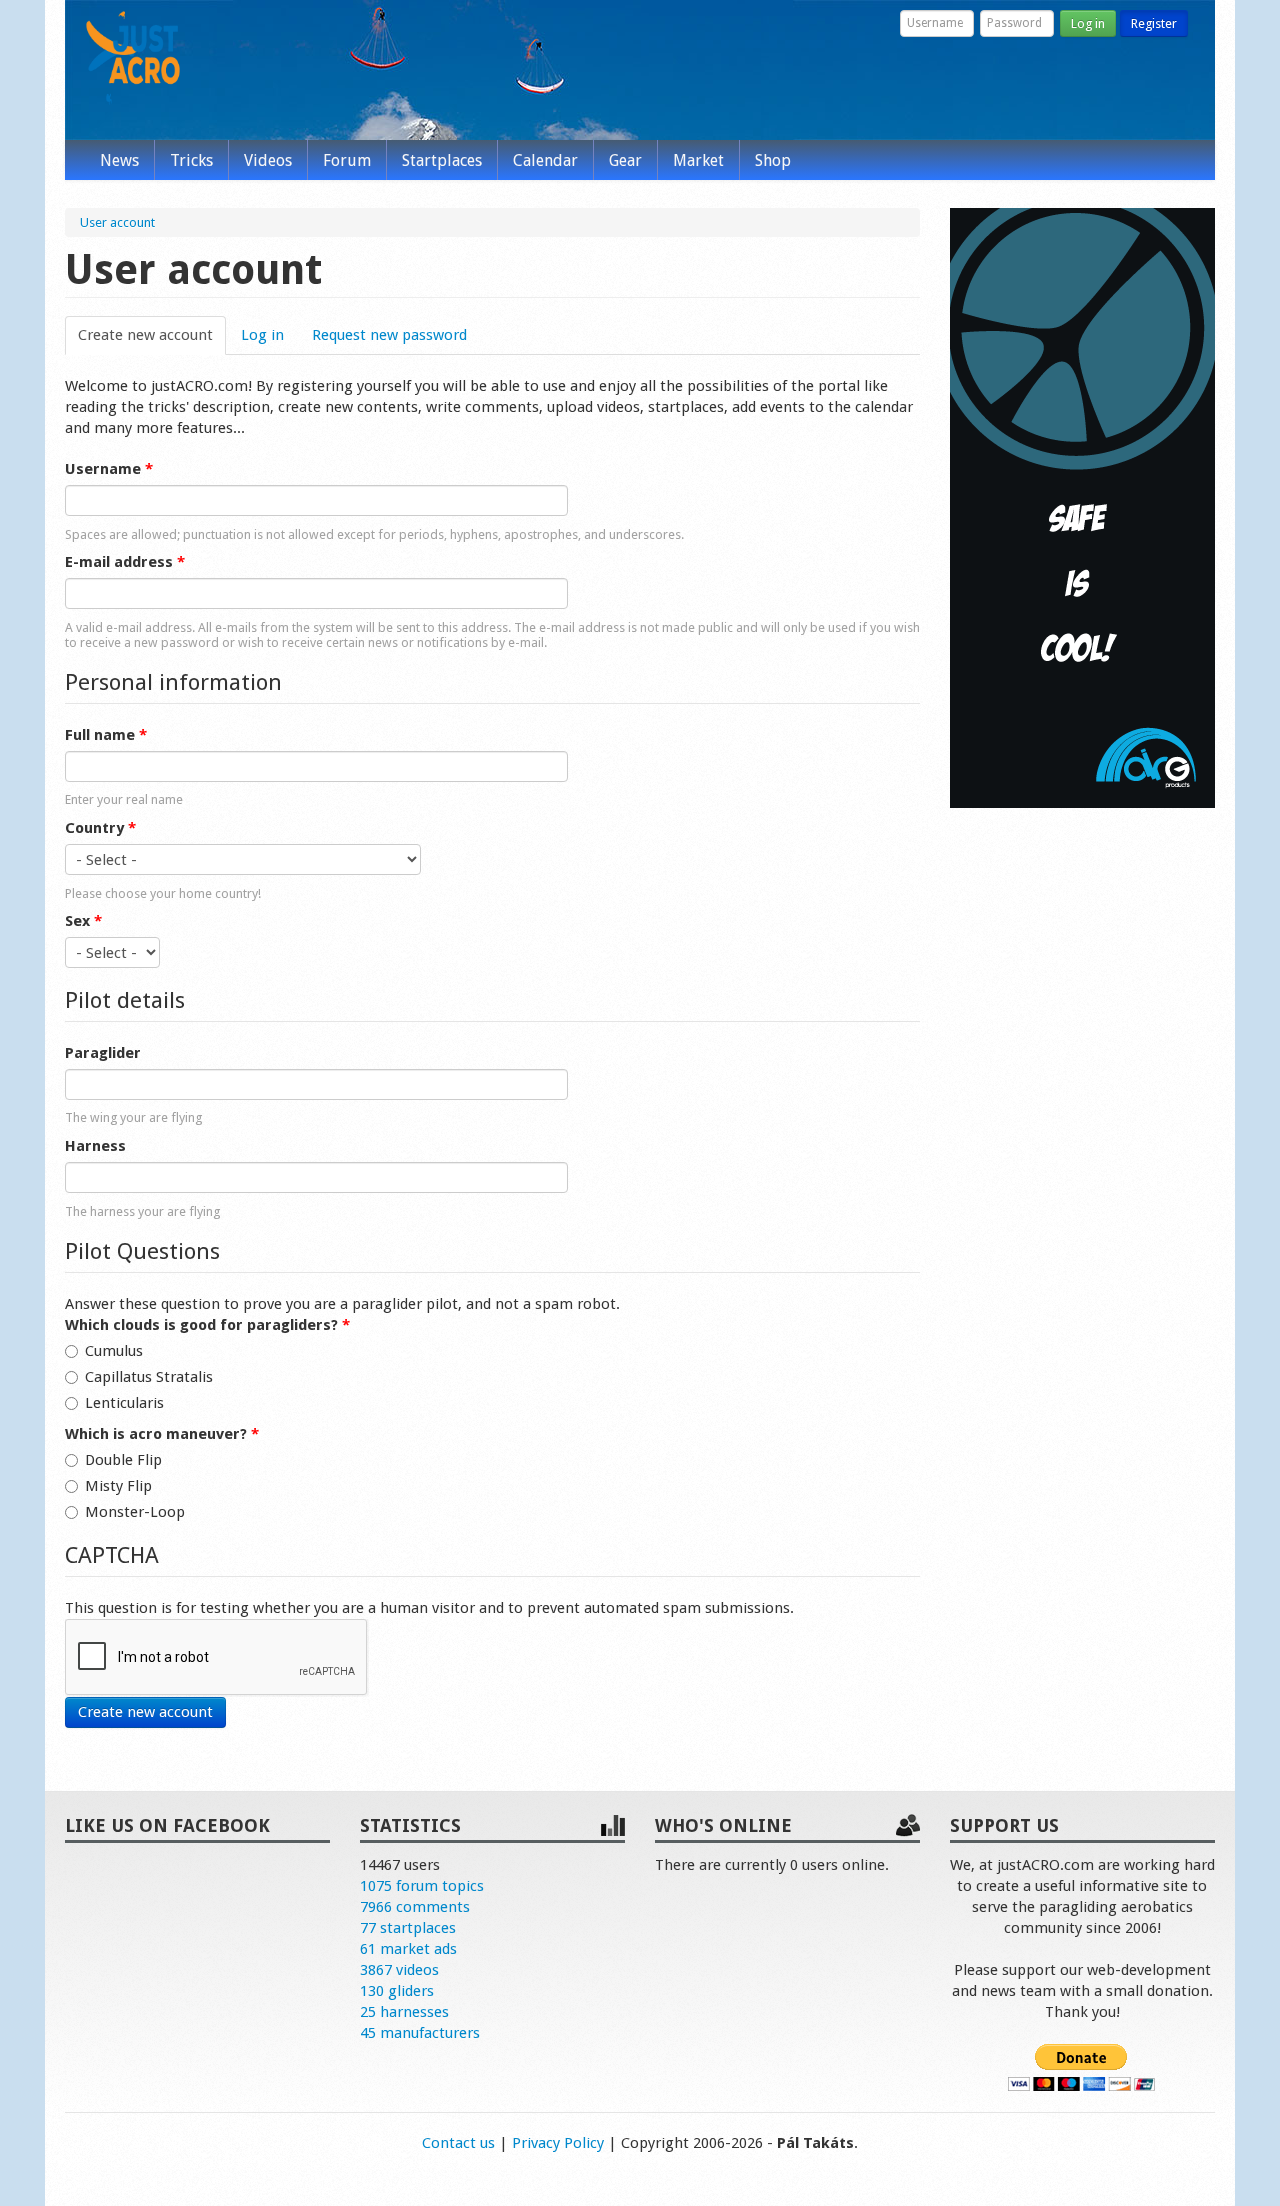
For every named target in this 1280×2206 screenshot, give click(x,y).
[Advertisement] (1082, 1128)
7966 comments (415, 1907)
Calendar (545, 160)
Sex (83, 921)
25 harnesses (404, 2012)
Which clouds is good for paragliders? (207, 1325)
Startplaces (442, 160)
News (119, 160)
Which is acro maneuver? (162, 1434)
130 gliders (397, 1991)
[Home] (133, 58)
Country (100, 828)
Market (698, 160)
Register (1154, 23)
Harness (95, 1146)
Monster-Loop (135, 1512)
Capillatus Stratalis (149, 1377)
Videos (268, 160)
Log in (1088, 23)
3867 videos (399, 1970)
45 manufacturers (420, 2033)
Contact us (458, 2143)
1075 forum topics (422, 1886)
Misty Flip (118, 1486)
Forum (347, 160)
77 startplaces (408, 1928)
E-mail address (125, 562)
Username (109, 469)
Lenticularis (124, 1403)
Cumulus (114, 1351)
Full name (106, 735)
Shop (773, 160)
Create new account (152, 335)
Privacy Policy (558, 2143)
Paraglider (103, 1053)
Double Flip (123, 1460)
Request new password (389, 335)
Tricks (191, 160)
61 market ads (408, 1949)
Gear (625, 160)
